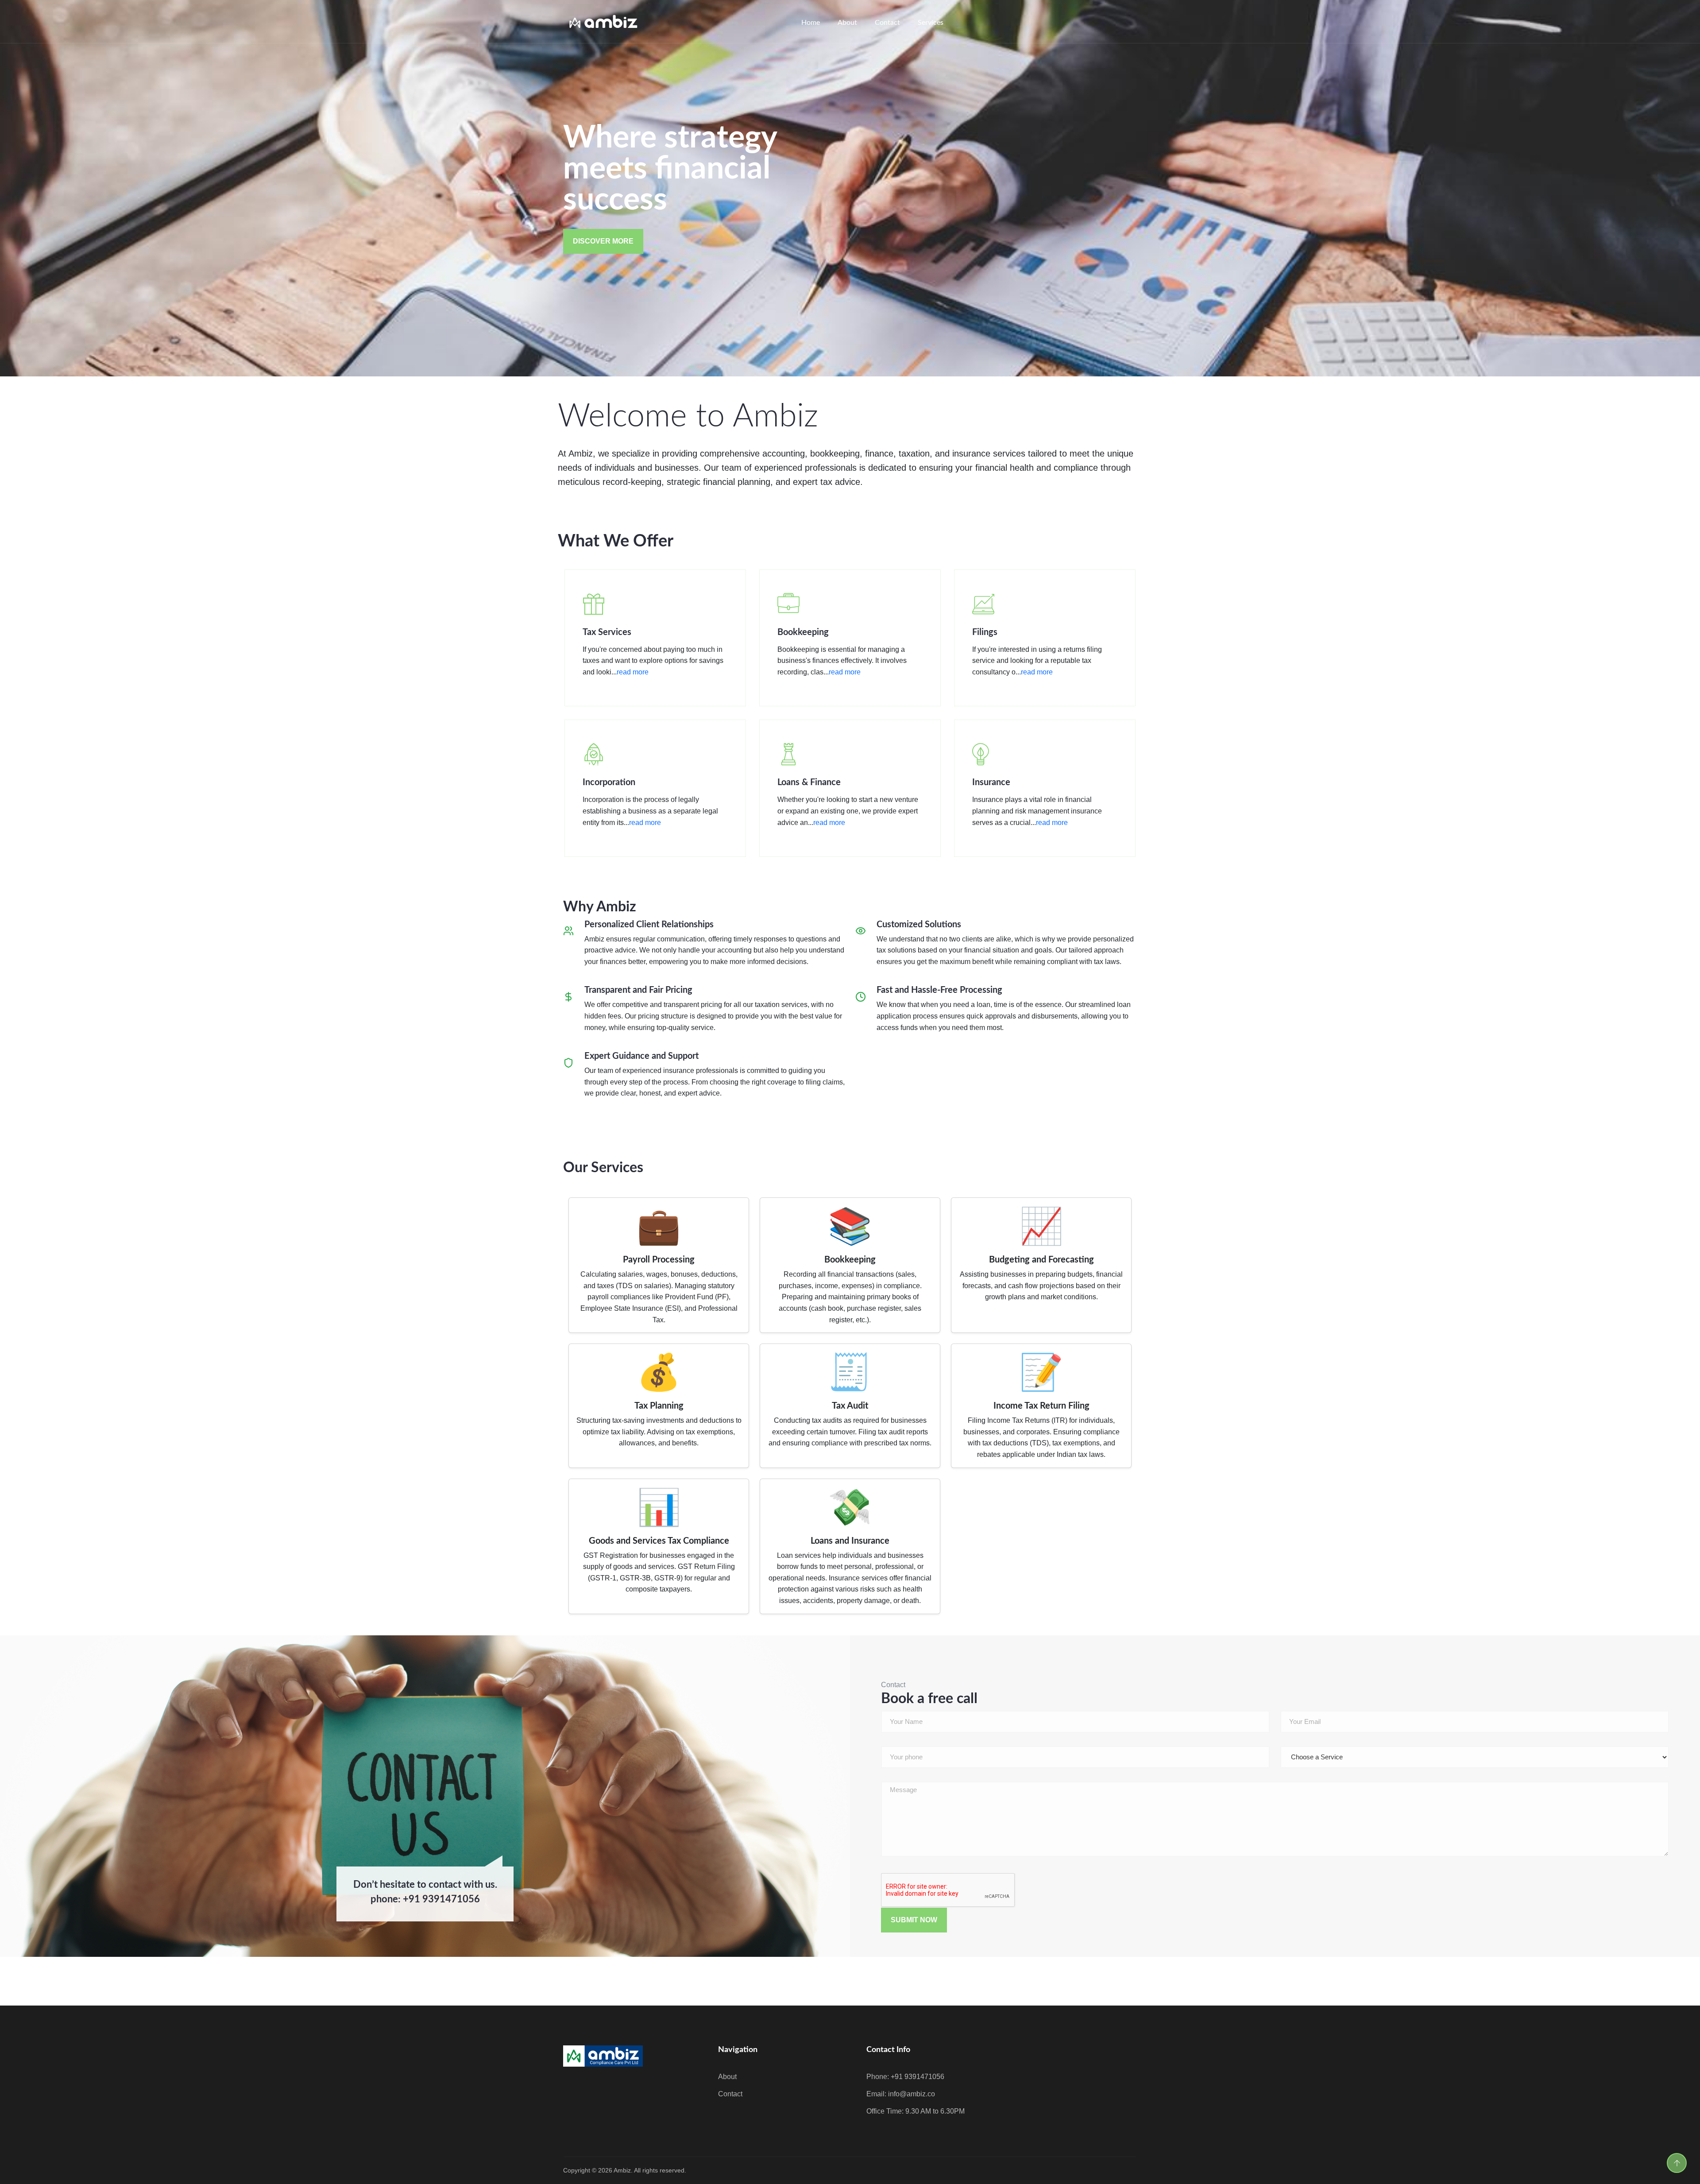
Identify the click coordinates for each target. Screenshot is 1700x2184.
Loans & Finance (809, 782)
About (847, 23)
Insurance (991, 782)
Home (811, 23)
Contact (887, 23)
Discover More (603, 241)
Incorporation (609, 782)
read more (633, 672)
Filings (985, 632)
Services (931, 23)
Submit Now (914, 1920)
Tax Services (607, 632)
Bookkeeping (803, 632)
